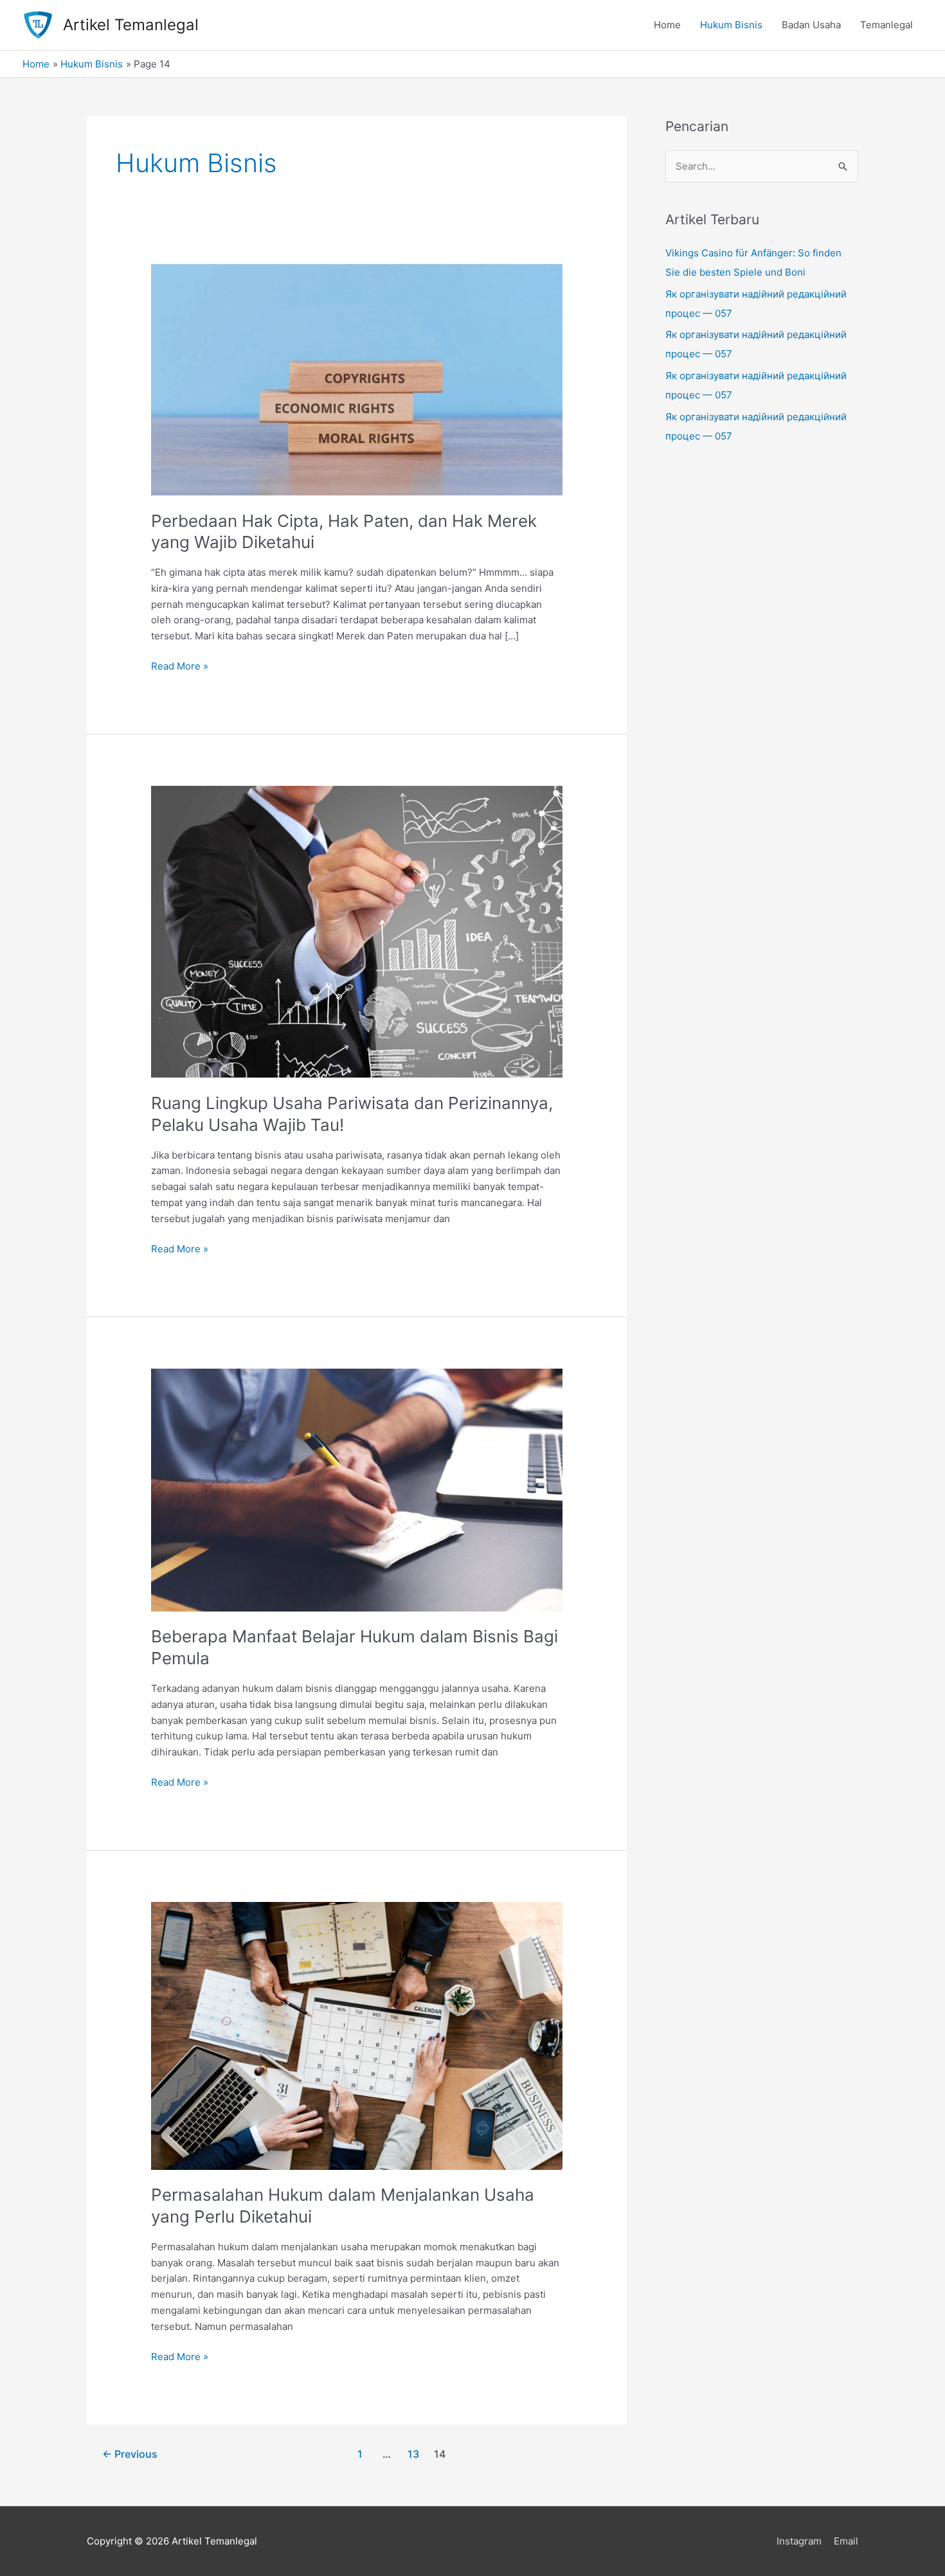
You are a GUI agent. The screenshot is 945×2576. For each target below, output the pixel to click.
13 (413, 2454)
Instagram (799, 2541)
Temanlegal (887, 25)
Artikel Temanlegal (131, 25)
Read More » (180, 667)
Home (667, 25)
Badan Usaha (811, 25)
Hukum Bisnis (731, 25)
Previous (130, 2454)
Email (846, 2541)
